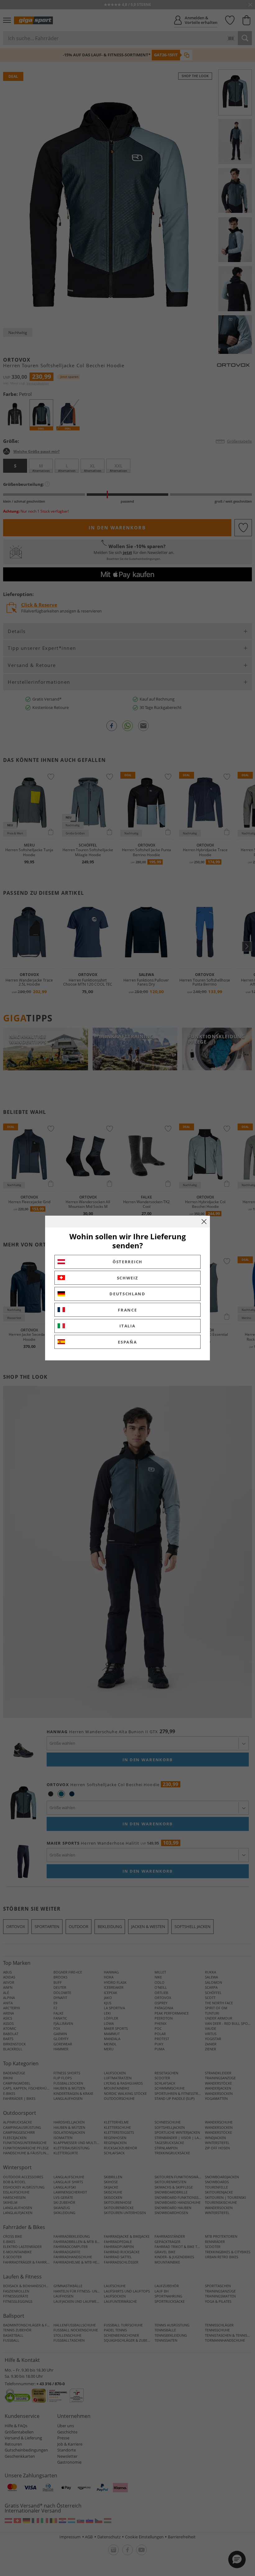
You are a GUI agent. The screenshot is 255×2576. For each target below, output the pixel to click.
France (127, 1310)
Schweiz (128, 1278)
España (127, 1342)
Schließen (204, 1222)
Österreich (127, 1262)
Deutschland (127, 1294)
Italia (127, 1326)
